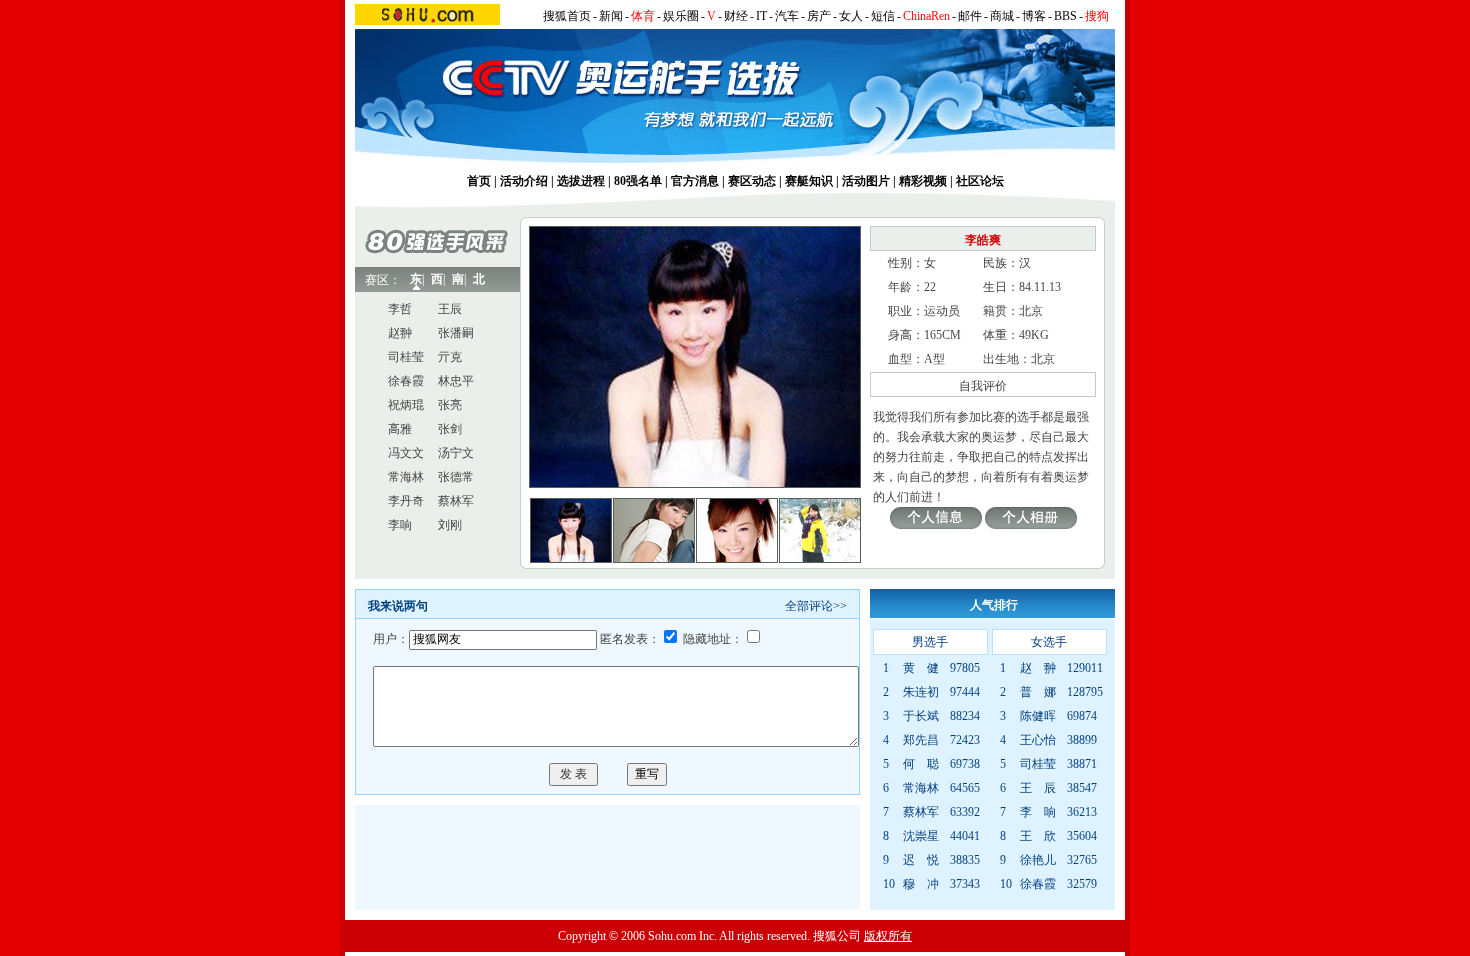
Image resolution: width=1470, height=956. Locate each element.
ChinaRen (926, 16)
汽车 (787, 16)
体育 (643, 16)
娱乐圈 (681, 16)
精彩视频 (923, 181)
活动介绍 (524, 181)
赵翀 (400, 333)
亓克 (450, 357)
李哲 (400, 309)
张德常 (456, 477)
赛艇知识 (809, 181)
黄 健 (921, 668)
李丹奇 (406, 501)
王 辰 (1038, 788)
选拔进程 (581, 181)
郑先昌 (921, 740)
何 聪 (921, 764)
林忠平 (456, 381)
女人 (851, 16)
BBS (1065, 16)
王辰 (450, 309)
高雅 (400, 429)
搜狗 (1097, 16)
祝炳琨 (406, 405)
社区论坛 (980, 181)
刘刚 (450, 525)
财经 (736, 16)
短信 (883, 16)
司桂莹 (406, 357)
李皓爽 (983, 240)
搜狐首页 (567, 16)
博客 (1034, 16)
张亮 (450, 405)
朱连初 (921, 692)
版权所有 (888, 936)
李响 (400, 525)
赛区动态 (752, 181)
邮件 (970, 16)
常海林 (406, 477)
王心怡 (1038, 740)
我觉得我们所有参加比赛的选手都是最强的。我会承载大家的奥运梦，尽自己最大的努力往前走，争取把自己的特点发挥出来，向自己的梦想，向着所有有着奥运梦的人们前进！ (981, 457)
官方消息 (695, 181)
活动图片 (866, 181)
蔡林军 (456, 501)
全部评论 (809, 606)
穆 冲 (921, 884)
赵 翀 (1038, 668)
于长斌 (921, 716)
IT (761, 16)
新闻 (611, 16)
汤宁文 (456, 453)
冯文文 (406, 453)
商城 (1002, 16)
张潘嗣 (456, 333)
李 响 (1038, 812)
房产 (819, 16)
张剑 (450, 429)
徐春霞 (406, 381)
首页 (479, 181)
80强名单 (638, 181)
